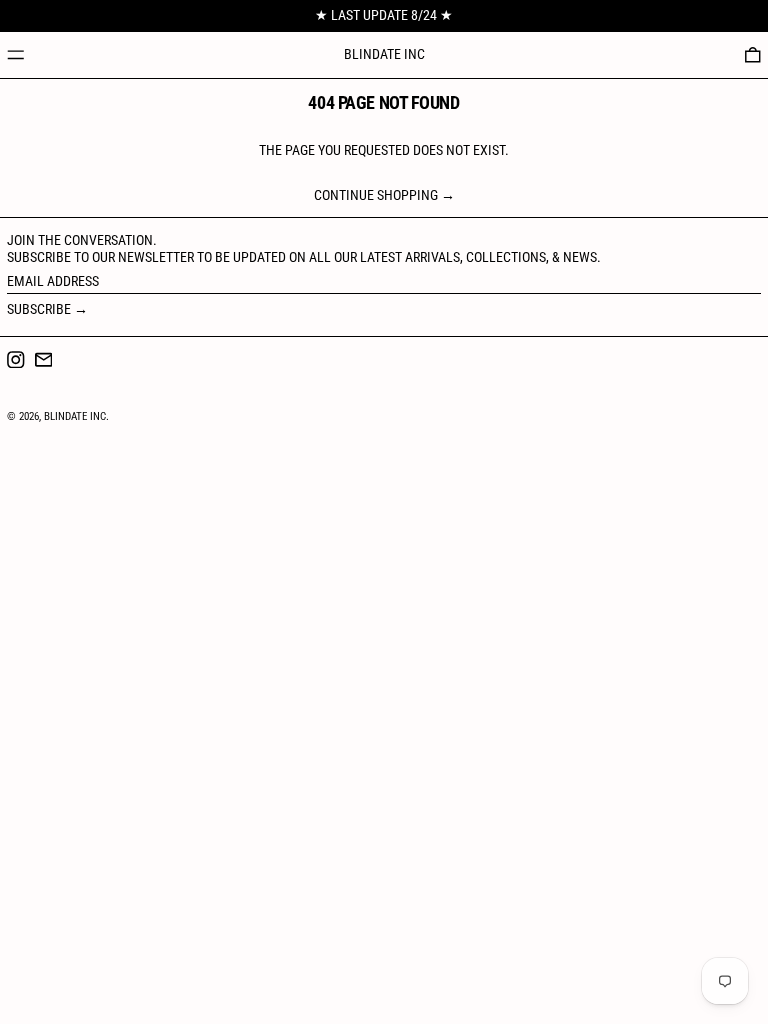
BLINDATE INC (384, 54)
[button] (753, 55)
